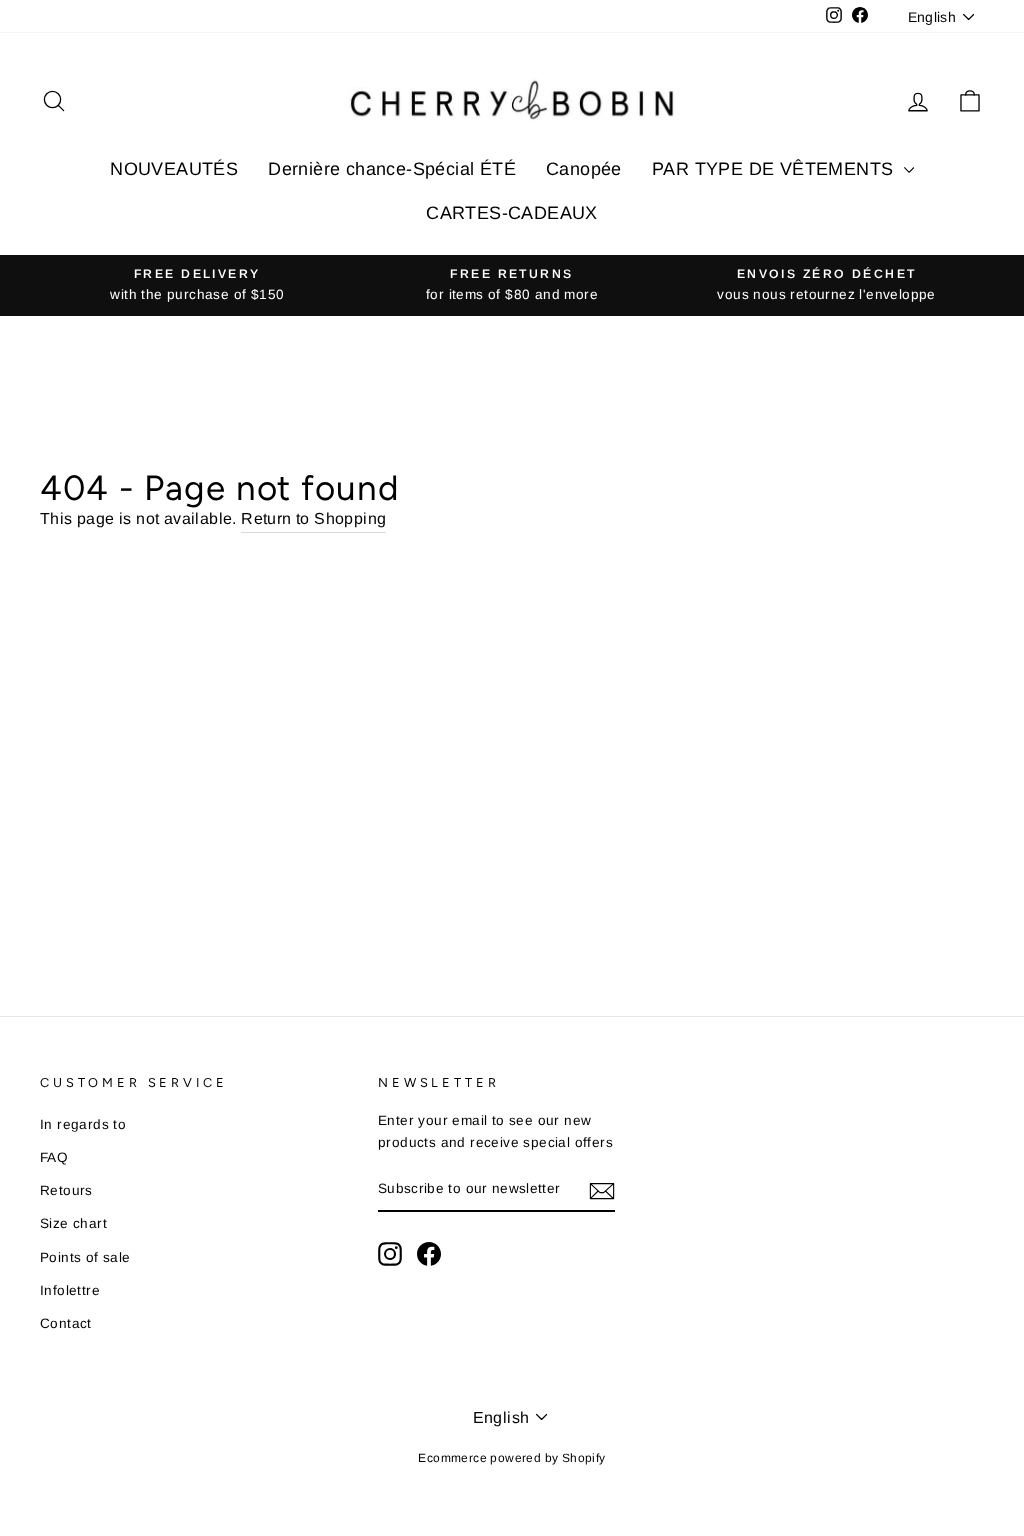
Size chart (73, 1223)
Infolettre (70, 1290)
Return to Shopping (313, 518)
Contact (66, 1323)
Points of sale (85, 1257)
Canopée (584, 169)
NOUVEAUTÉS (174, 169)
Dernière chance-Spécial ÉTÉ (392, 169)
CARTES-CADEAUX (512, 213)
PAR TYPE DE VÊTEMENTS (775, 169)
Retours (66, 1190)
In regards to (83, 1124)
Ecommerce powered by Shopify (511, 1458)
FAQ (54, 1157)
